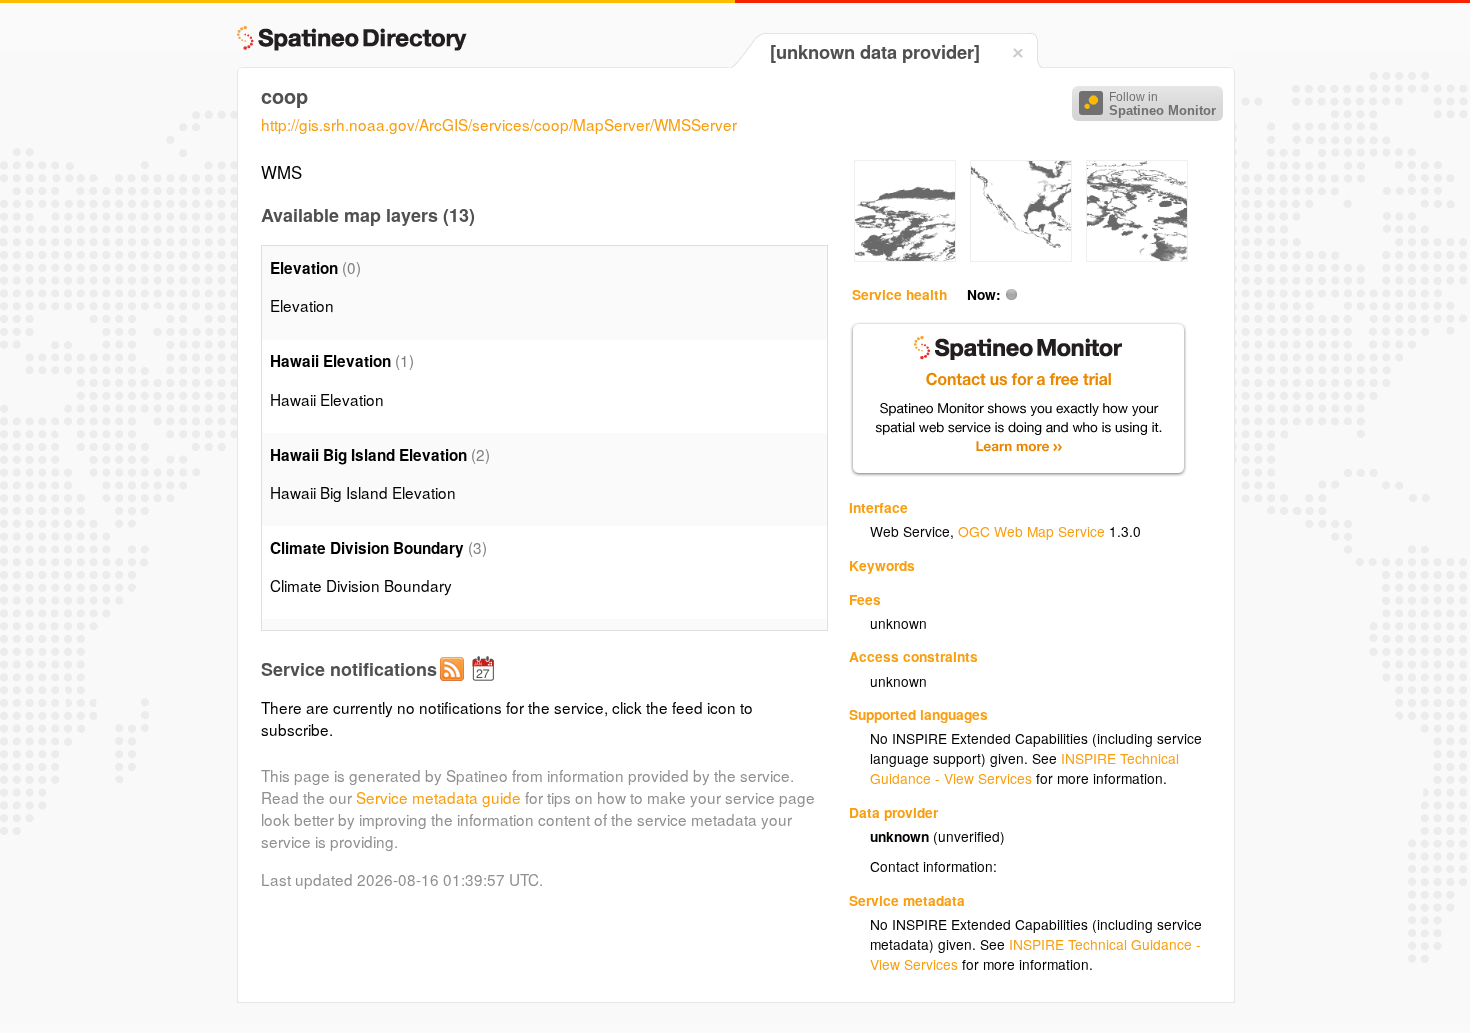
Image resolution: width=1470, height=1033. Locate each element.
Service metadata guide (438, 797)
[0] (905, 256)
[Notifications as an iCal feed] (486, 685)
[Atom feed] (455, 685)
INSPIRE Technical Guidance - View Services (1024, 768)
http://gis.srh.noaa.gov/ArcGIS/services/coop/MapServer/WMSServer (499, 124)
